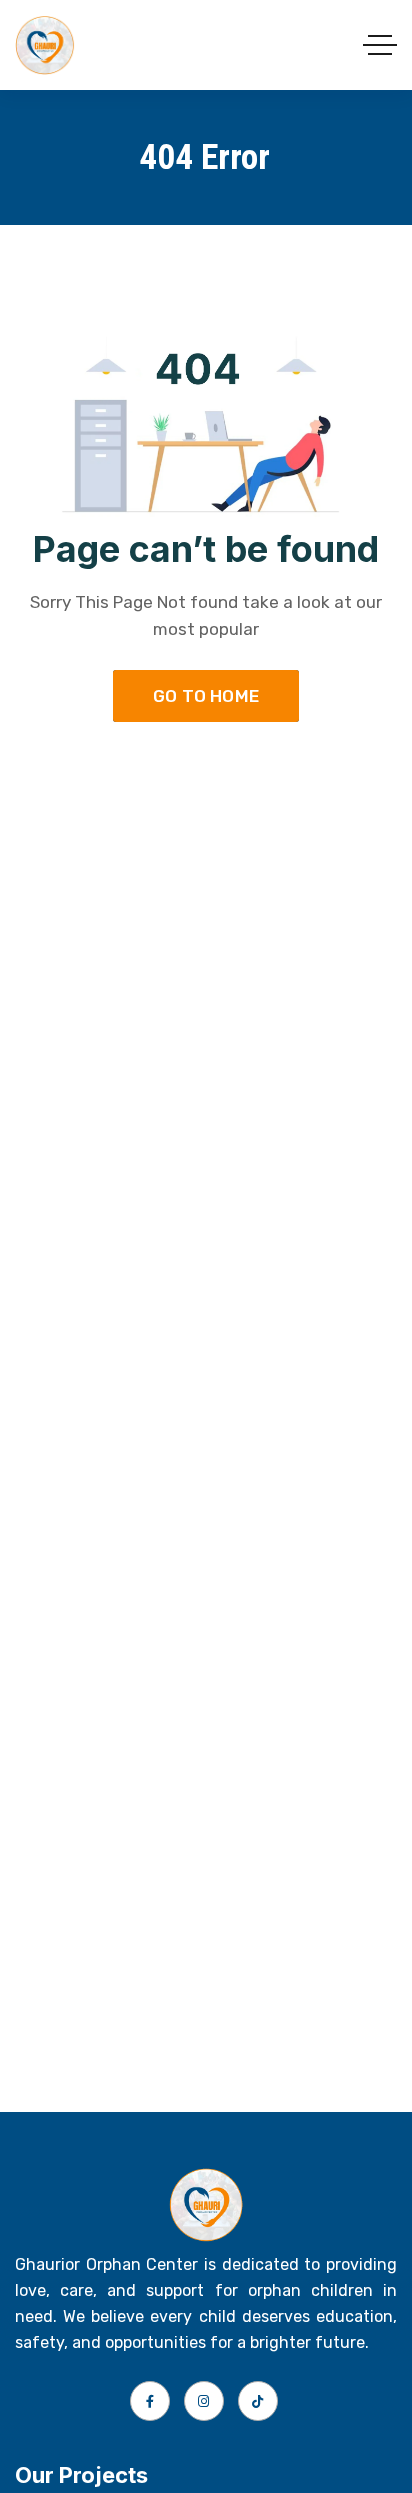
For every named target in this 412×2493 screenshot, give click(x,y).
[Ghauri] (45, 45)
